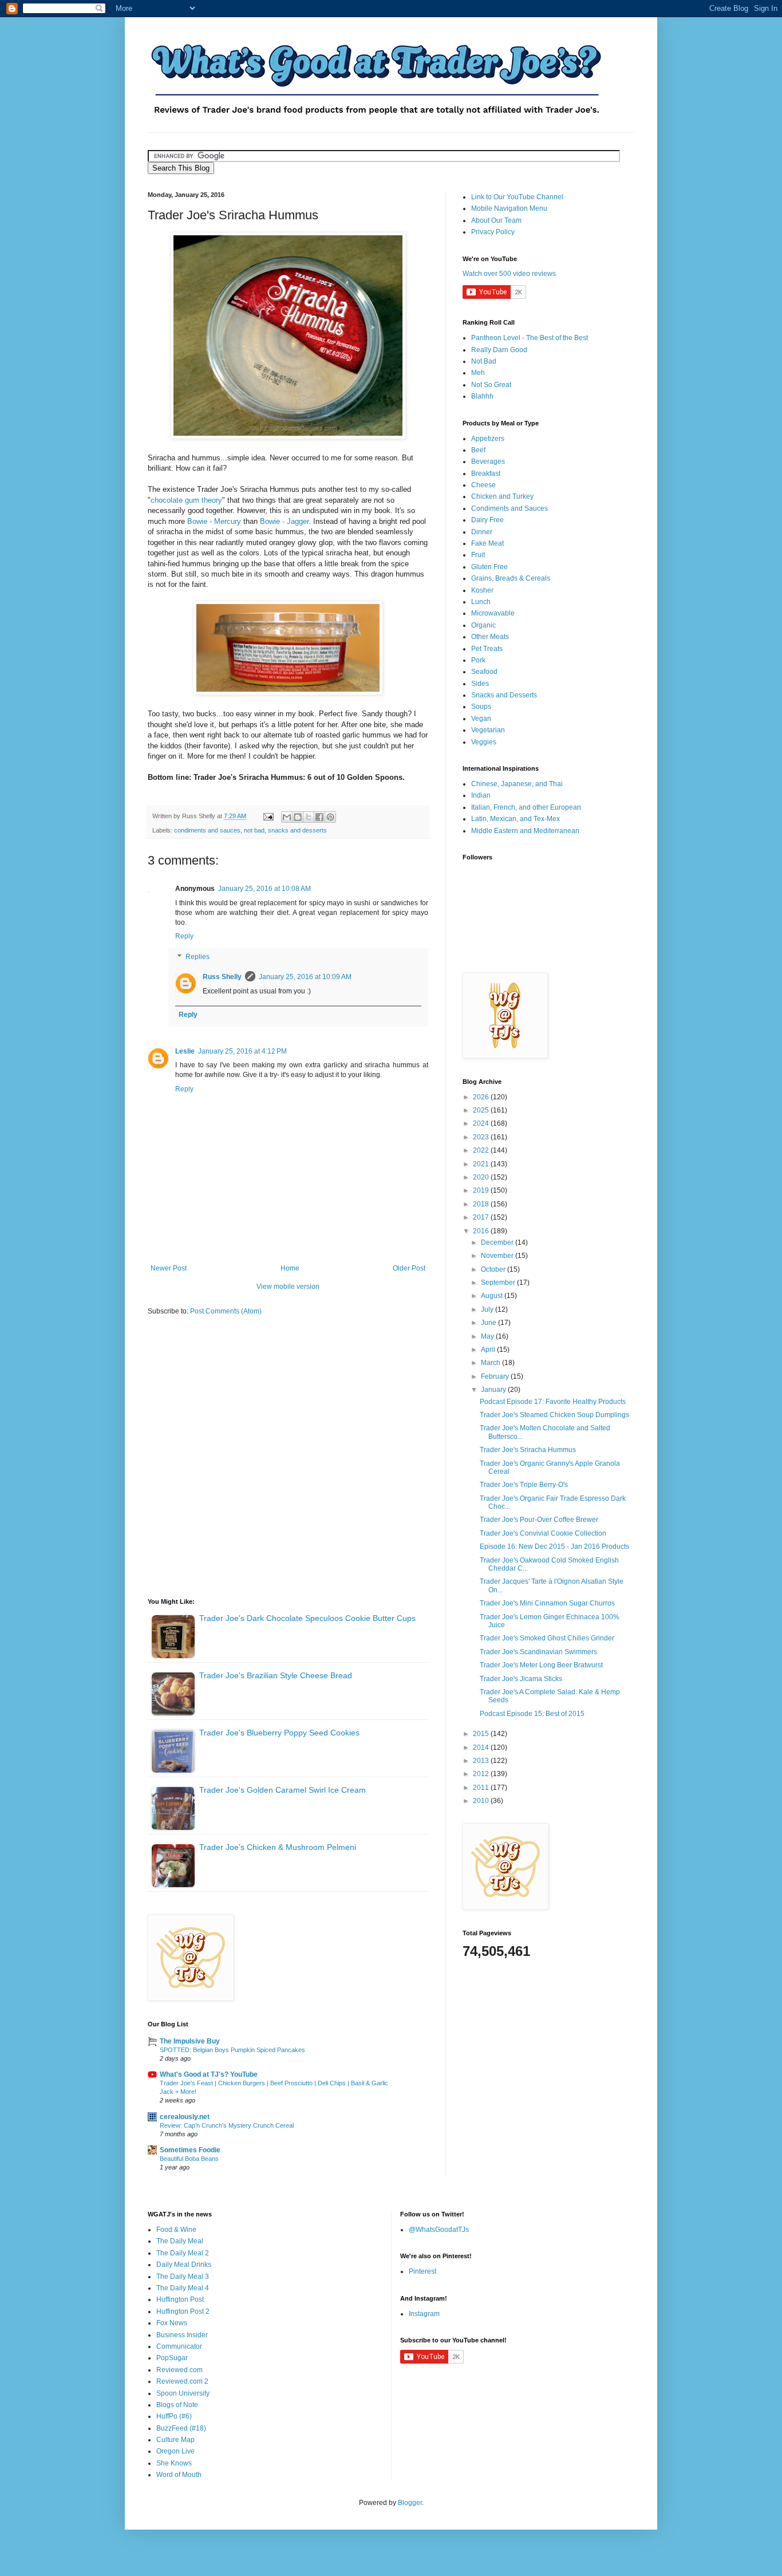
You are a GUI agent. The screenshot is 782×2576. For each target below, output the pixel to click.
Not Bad (484, 361)
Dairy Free (487, 520)
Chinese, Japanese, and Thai (517, 784)
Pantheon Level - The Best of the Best (530, 338)
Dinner (482, 532)
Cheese (483, 485)
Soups (481, 707)
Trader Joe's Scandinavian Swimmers (538, 1652)
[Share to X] (309, 817)
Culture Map (175, 2440)
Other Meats (490, 637)
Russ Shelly (222, 977)
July (488, 1309)
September (499, 1283)
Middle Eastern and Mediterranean (525, 831)
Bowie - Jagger (284, 521)
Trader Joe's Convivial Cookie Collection (543, 1533)
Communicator (179, 2346)
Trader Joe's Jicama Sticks (521, 1679)
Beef (478, 450)
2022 (482, 1150)
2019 (482, 1190)
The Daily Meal (180, 2241)
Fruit (478, 555)
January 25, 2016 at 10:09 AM (305, 977)
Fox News (172, 2323)
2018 (482, 1204)
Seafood (484, 672)
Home (290, 1268)
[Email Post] (268, 816)
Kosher (482, 590)
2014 (482, 1747)
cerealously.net (185, 2117)
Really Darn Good (499, 350)
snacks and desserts (297, 830)
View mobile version (288, 1287)
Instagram (424, 2314)
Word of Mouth (179, 2475)
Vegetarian (488, 730)
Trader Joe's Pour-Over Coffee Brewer (539, 1520)
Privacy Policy (493, 232)
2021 (482, 1164)
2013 (482, 1761)
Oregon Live (175, 2451)
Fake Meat (487, 543)
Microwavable (493, 613)
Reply (184, 936)
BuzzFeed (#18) (181, 2428)
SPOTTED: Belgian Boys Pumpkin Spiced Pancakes (232, 2050)
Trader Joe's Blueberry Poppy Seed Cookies (279, 1733)
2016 (482, 1231)
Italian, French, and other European (526, 807)
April (489, 1350)
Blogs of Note (177, 2405)
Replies (198, 957)
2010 (482, 1801)
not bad (254, 830)
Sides (480, 684)
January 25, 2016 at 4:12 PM (242, 1051)
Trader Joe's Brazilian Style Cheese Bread (276, 1675)
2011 (482, 1788)
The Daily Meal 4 (183, 2288)
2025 (482, 1110)
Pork (478, 660)
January (494, 1390)
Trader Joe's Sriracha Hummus (528, 1450)
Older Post (409, 1268)
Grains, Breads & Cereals (511, 578)
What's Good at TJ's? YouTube (209, 2074)
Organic (483, 625)
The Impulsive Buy (190, 2041)
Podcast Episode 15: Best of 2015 (532, 1714)
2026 (482, 1097)
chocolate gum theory (186, 500)
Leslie (185, 1051)
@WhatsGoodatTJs (439, 2230)
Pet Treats (487, 649)
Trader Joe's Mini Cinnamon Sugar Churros (547, 1603)
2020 (482, 1177)
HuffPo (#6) (174, 2416)
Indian (481, 795)
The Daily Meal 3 (183, 2277)
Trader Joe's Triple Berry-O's (524, 1485)
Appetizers (488, 439)
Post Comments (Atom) (226, 1311)
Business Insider (182, 2335)
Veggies (484, 742)
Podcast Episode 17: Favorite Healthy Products (553, 1402)
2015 (482, 1734)
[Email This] (287, 817)
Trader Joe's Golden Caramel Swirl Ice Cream (283, 1790)
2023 (482, 1137)
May (488, 1336)
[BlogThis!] (298, 817)
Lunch (481, 602)
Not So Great (491, 385)
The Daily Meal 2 (183, 2253)
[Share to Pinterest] (330, 817)
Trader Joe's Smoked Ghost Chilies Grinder (547, 1638)
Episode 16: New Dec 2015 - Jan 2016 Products (554, 1547)
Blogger (410, 2503)
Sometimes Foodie (190, 2150)
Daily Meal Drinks (184, 2265)
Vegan (481, 719)
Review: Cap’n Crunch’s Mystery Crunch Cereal (227, 2125)
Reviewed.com (179, 2370)
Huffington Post (180, 2299)
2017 (482, 1217)
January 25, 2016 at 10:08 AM (264, 889)
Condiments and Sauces (510, 508)
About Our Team (496, 220)
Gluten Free (489, 567)
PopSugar (172, 2358)
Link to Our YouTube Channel (517, 197)
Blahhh (482, 396)
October (494, 1269)
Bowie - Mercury (214, 521)
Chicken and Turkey (502, 496)
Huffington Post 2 (183, 2311)
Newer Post (169, 1268)
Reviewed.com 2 (182, 2381)
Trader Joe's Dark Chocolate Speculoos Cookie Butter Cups (307, 1618)
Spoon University (183, 2393)
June (489, 1323)
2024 (482, 1123)
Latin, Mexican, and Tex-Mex (516, 819)
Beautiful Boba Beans (189, 2159)
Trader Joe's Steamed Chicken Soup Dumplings (554, 1415)
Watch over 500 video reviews (509, 274)
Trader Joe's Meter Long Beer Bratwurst (541, 1665)
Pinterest (422, 2271)
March (491, 1363)
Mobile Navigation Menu (509, 208)
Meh (478, 373)
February (496, 1376)
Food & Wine (176, 2230)
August (493, 1296)
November (498, 1256)
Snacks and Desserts (504, 695)
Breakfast (486, 474)
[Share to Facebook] (319, 817)
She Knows (174, 2463)
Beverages (488, 461)
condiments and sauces (207, 830)
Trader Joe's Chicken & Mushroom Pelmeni (278, 1847)
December (498, 1242)
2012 (482, 1774)
